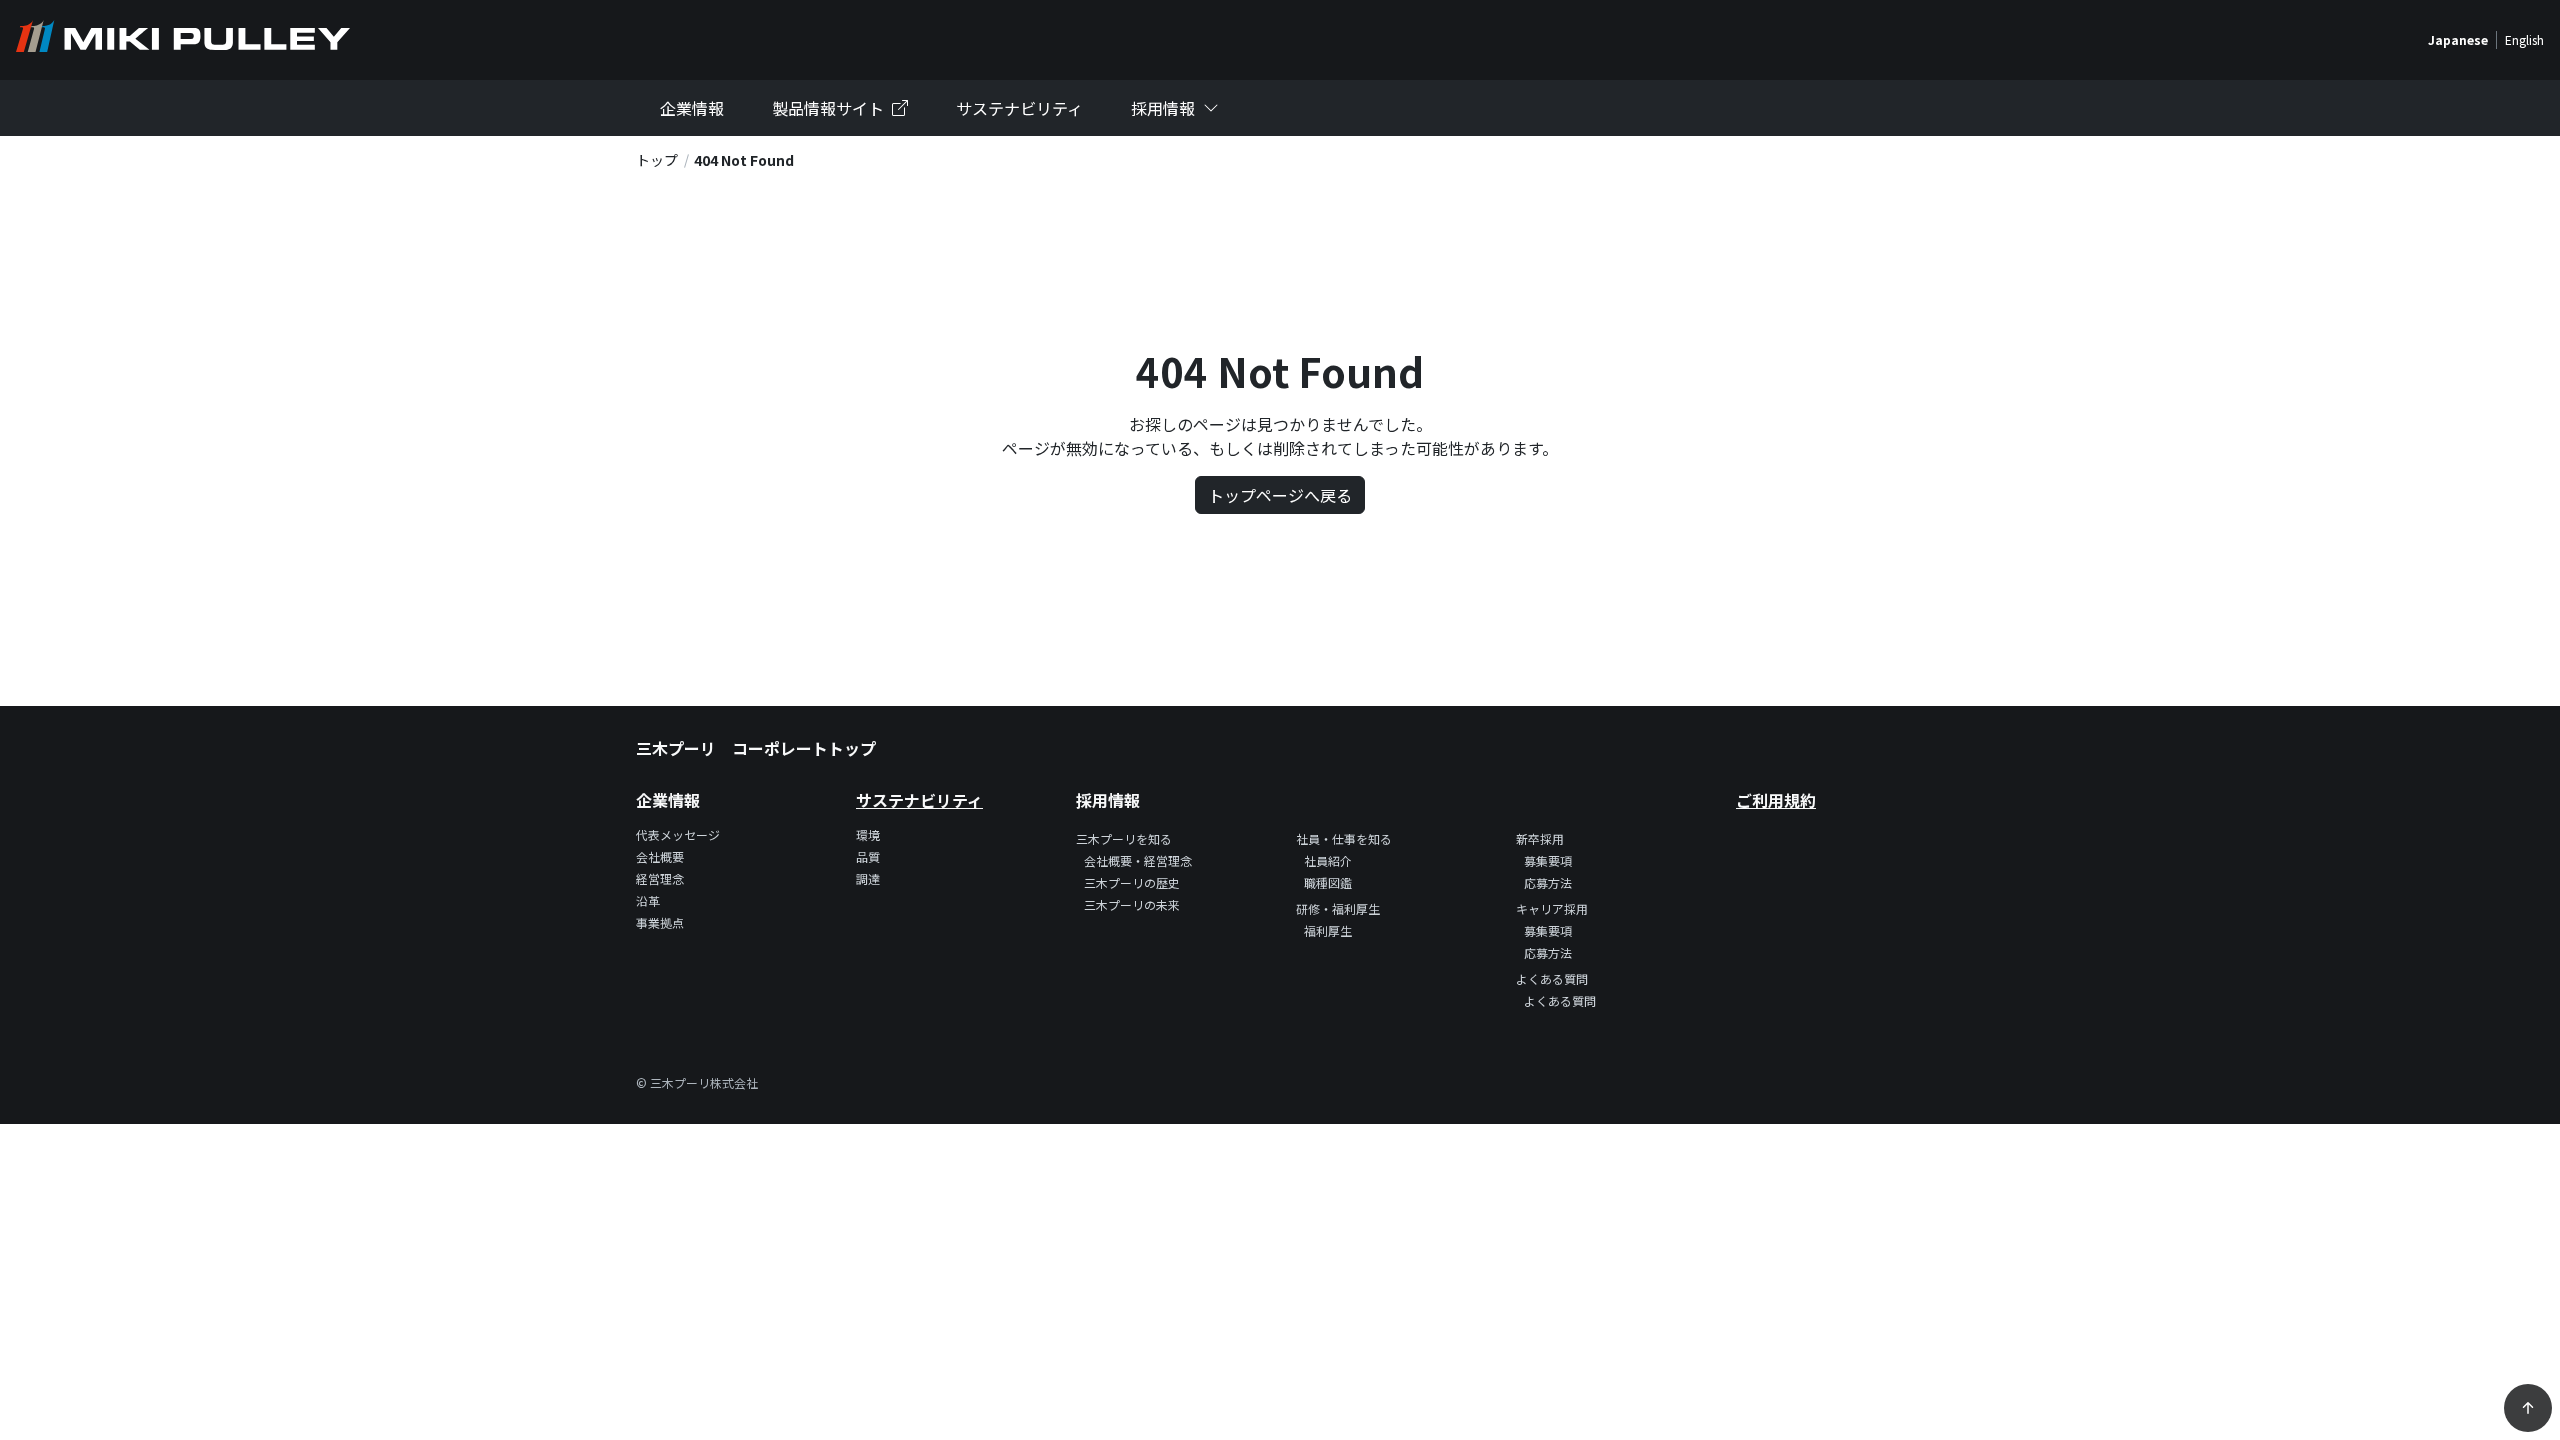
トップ (657, 160)
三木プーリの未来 (1132, 904)
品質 (868, 856)
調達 (868, 878)
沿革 (648, 900)
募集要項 (1548, 860)
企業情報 (692, 108)
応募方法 (1548, 882)
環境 (868, 834)
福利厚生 (1328, 930)
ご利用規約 (1776, 800)
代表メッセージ (678, 834)
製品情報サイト (828, 108)
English (2524, 39)
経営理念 (660, 878)
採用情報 (1163, 108)
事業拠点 (660, 922)
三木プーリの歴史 (1132, 882)
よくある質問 (1560, 1000)
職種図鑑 (1328, 882)
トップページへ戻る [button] (1280, 495)
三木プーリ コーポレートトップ (756, 748)
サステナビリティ (1019, 108)
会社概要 (660, 856)
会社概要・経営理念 (1138, 860)
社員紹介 (1328, 860)
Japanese (2458, 39)
